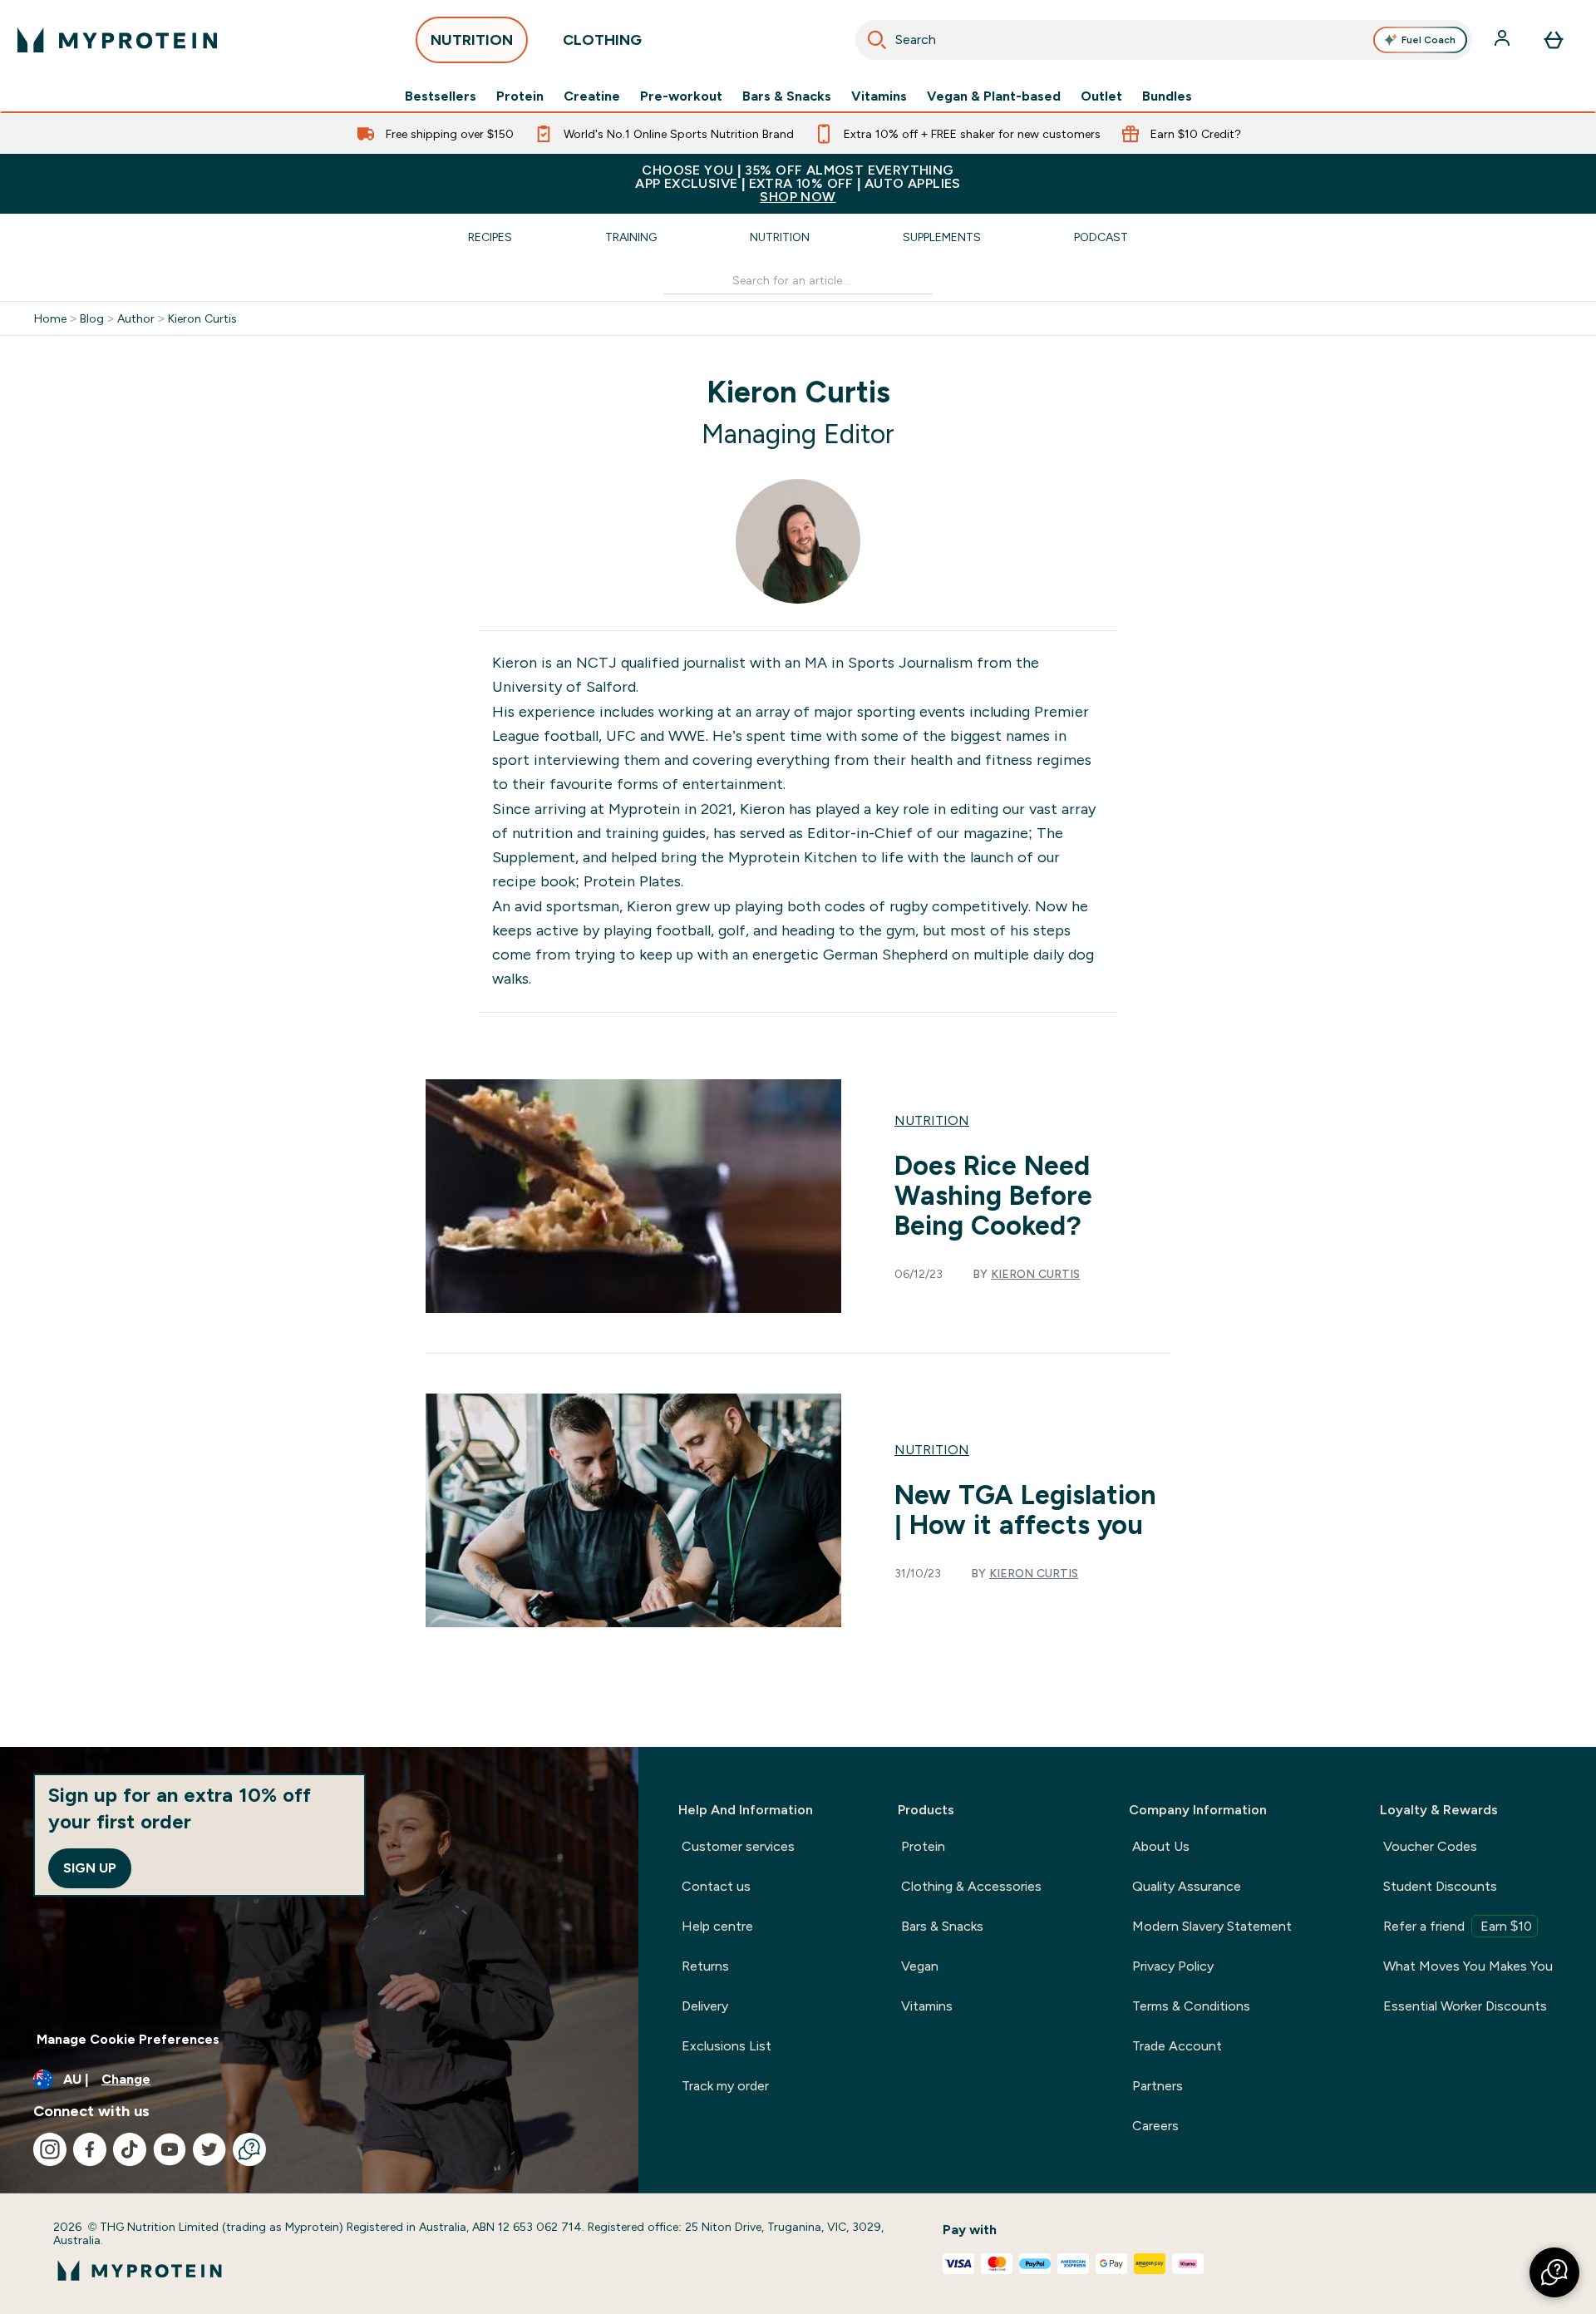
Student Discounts (1440, 1886)
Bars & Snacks (787, 96)
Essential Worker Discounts (1465, 2006)
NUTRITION (472, 40)
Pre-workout (681, 96)
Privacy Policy (1173, 1966)
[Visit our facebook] (90, 2149)
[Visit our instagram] (50, 2149)
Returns (705, 1966)
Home (50, 318)
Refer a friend (1458, 1926)
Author (136, 318)
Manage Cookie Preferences (128, 2039)
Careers (1155, 2126)
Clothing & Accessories (971, 1886)
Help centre (717, 1926)
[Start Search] (877, 40)
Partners (1158, 2086)
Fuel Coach (1429, 40)
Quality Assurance (1187, 1886)
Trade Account (1177, 2046)
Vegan (920, 1966)
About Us (1161, 1846)
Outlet (1101, 96)
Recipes (490, 237)
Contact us (716, 1886)
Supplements (942, 237)
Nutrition (780, 237)
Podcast (1101, 237)
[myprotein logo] (117, 40)
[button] (1554, 2272)
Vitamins (879, 96)
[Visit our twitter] (209, 2149)
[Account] (1504, 40)
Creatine (592, 96)
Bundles (1167, 96)
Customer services (738, 1846)
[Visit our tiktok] (130, 2149)
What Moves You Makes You (1468, 1966)
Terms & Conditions (1191, 2006)
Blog (92, 318)
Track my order (725, 2086)
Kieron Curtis (202, 318)
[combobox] (1164, 40)
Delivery (705, 2006)
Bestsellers (441, 96)
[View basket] (1554, 40)
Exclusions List (727, 2046)
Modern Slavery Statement (1212, 1926)
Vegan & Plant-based (994, 96)
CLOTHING (602, 40)
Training (631, 237)
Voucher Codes (1430, 1846)
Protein (520, 96)
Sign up (90, 1868)
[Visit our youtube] (170, 2149)
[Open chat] (249, 2149)
